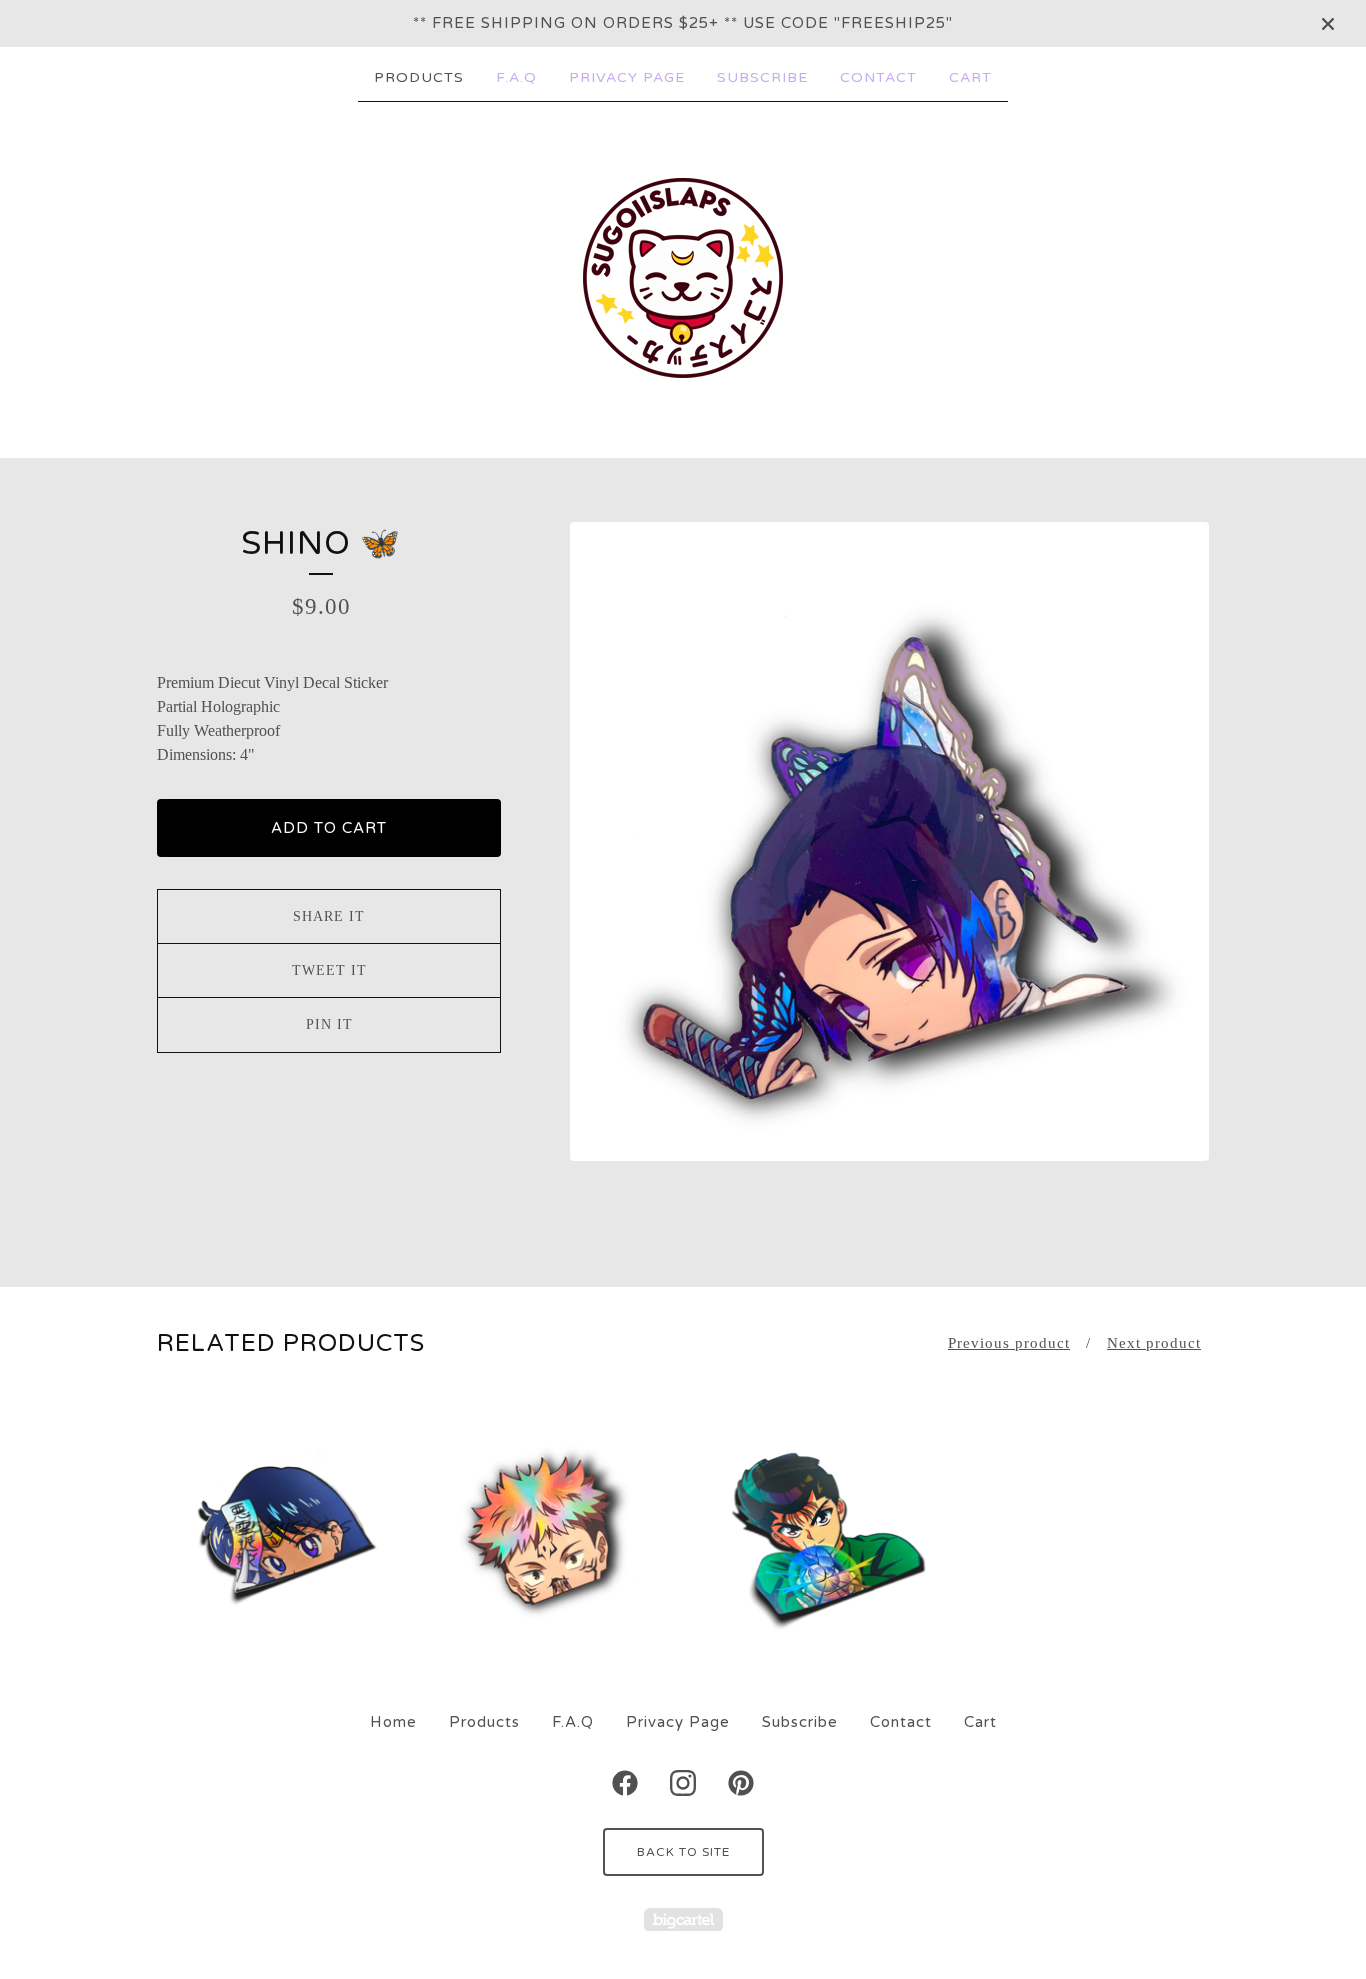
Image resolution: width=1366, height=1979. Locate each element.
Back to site (683, 1852)
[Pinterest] (741, 1783)
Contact (878, 77)
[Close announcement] (1328, 24)
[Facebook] (625, 1783)
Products (419, 77)
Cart (970, 77)
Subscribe (762, 77)
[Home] (683, 278)
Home (393, 1722)
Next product (1154, 1343)
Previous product (1009, 1343)
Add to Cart (329, 828)
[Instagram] (683, 1783)
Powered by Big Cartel (683, 1919)
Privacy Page (627, 77)
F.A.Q (516, 77)
